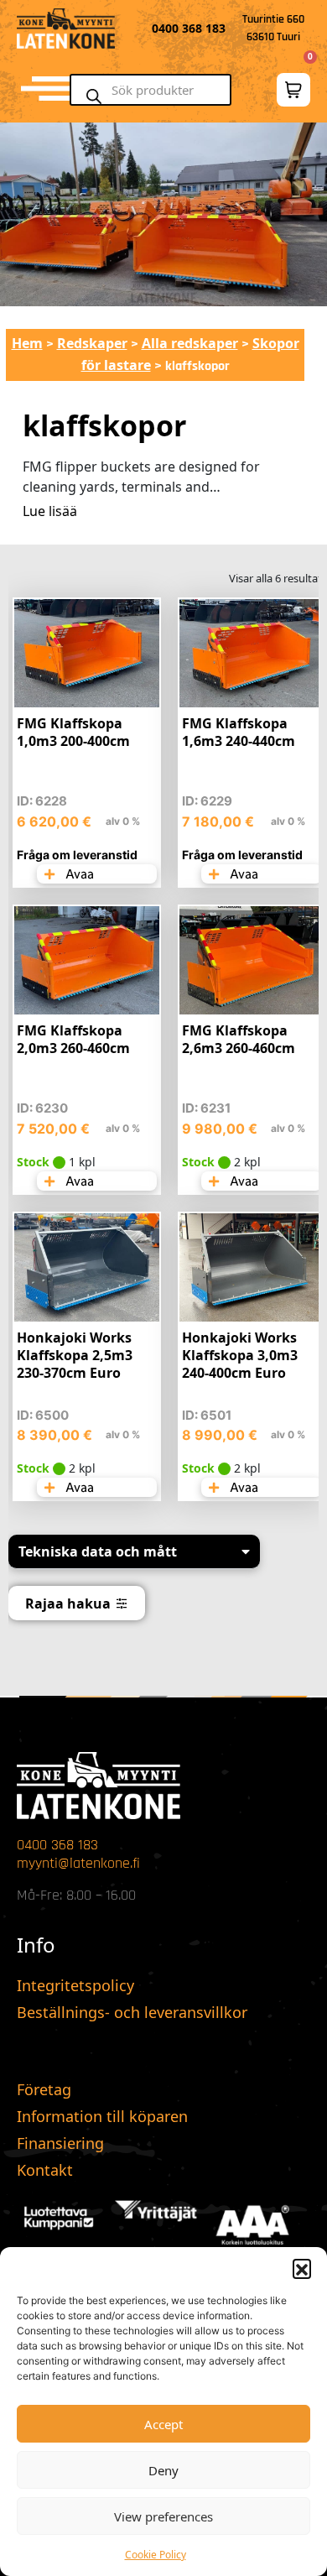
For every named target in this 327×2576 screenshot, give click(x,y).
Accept (163, 2424)
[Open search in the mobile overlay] (158, 90)
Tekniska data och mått (98, 1551)
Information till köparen (102, 2116)
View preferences (163, 2516)
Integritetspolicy (75, 1985)
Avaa (78, 874)
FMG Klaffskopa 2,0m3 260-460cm (73, 1039)
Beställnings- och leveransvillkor (132, 2012)
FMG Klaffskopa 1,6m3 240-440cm (239, 732)
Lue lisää (50, 511)
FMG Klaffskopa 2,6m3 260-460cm (239, 1039)
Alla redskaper (190, 343)
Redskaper (92, 343)
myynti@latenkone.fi (78, 1863)
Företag (44, 2089)
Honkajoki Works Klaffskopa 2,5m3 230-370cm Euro (75, 1355)
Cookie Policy (156, 2555)
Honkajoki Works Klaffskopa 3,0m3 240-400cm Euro (240, 1355)
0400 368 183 (57, 1845)
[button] (302, 2268)
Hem (27, 343)
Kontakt (45, 2170)
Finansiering (60, 2143)
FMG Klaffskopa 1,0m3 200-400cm (73, 732)
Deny (163, 2470)
